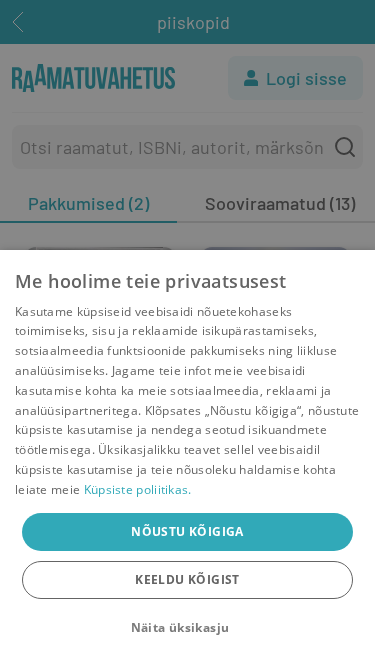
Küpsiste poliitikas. (138, 489)
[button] (188, 628)
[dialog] (187, 458)
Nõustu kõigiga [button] (187, 531)
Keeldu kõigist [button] (187, 579)
